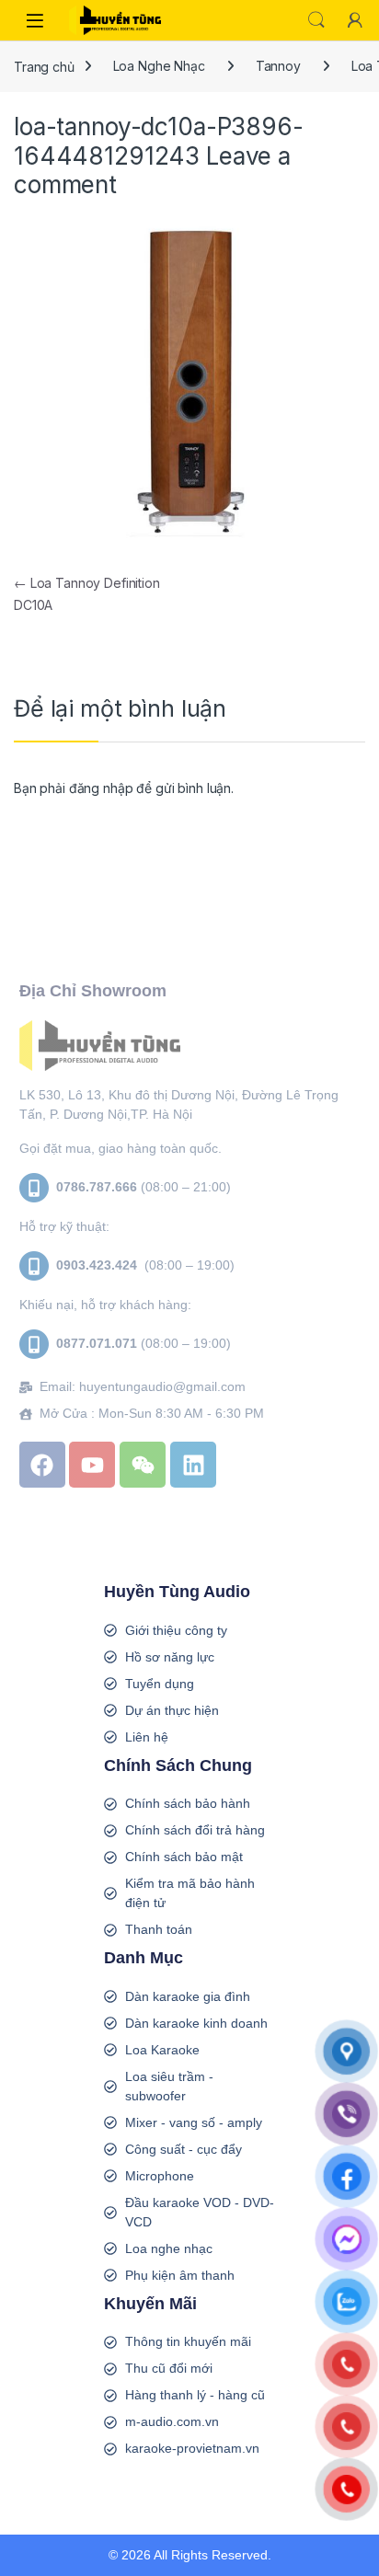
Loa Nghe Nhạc (159, 66)
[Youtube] (92, 1465)
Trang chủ (44, 66)
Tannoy (278, 66)
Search (316, 20)
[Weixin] (143, 1465)
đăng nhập (101, 788)
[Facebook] (42, 1465)
